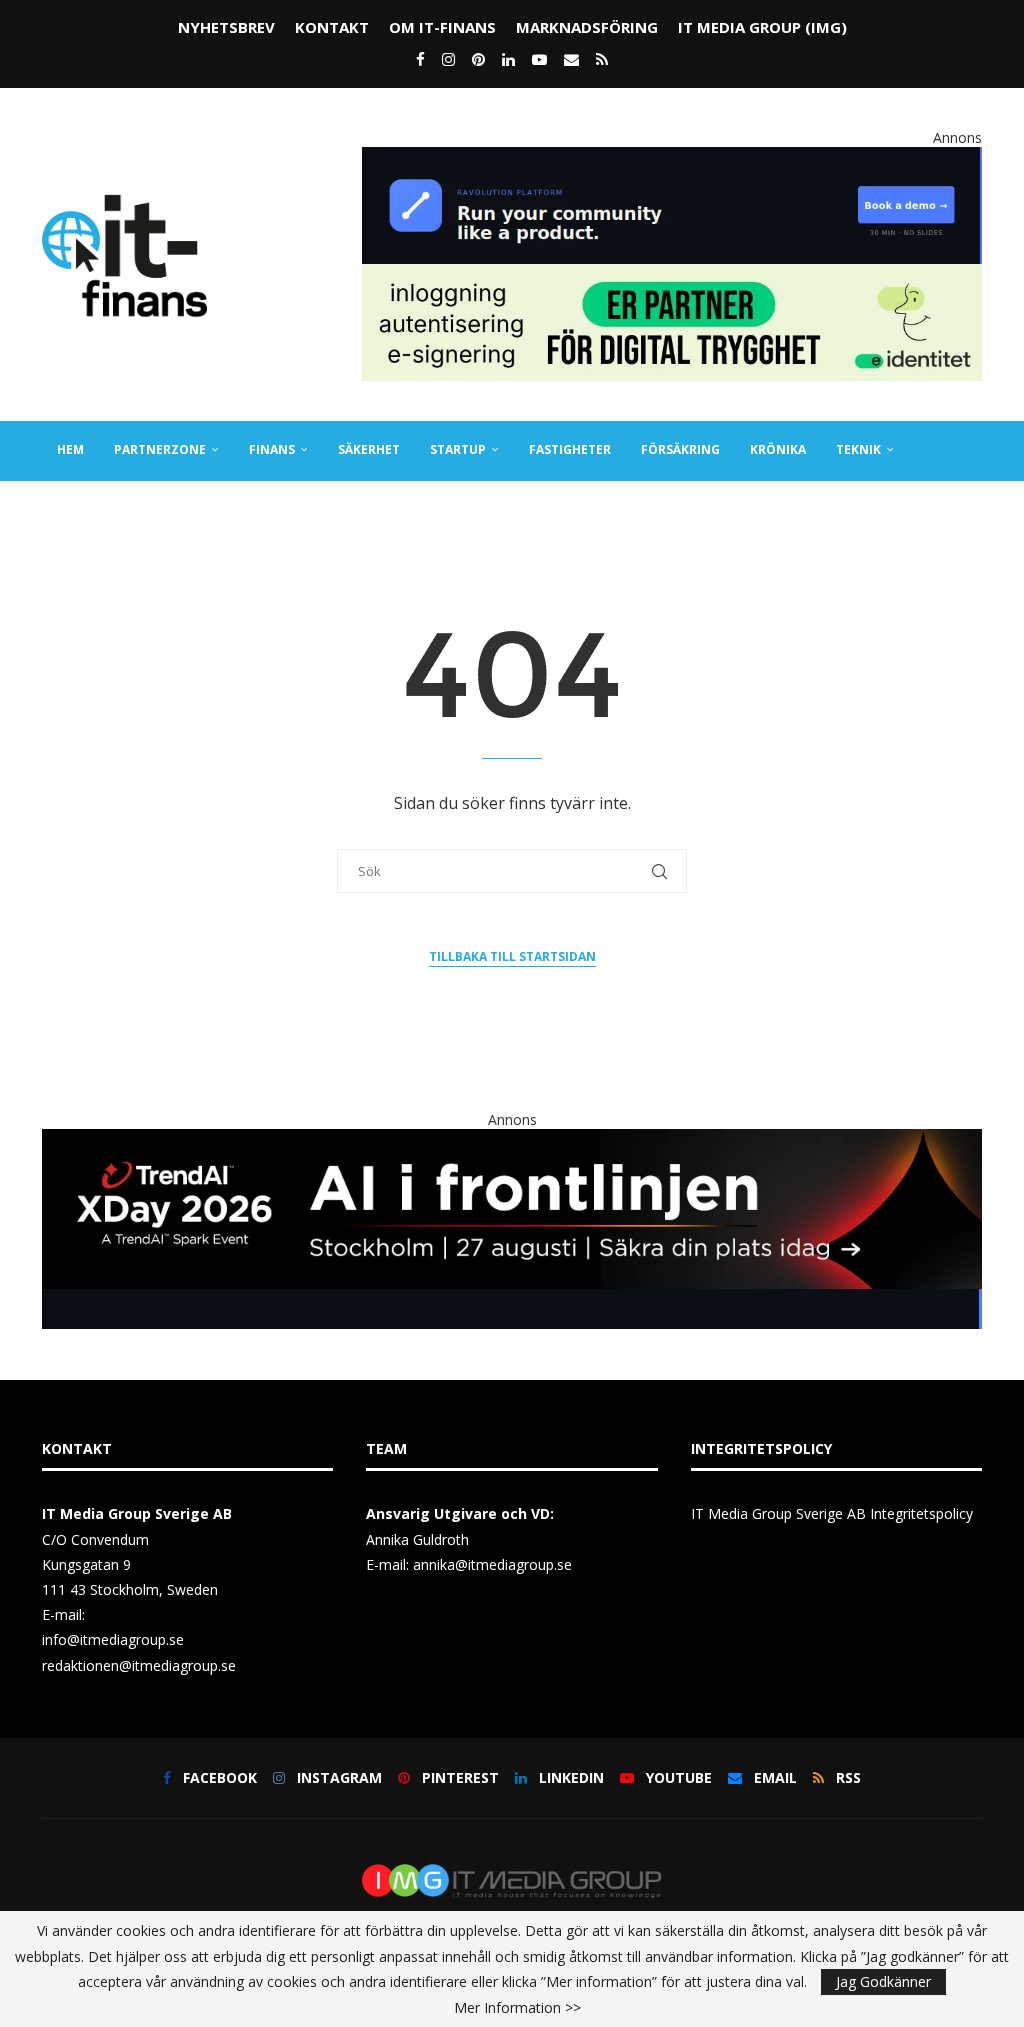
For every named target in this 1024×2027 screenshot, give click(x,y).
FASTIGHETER (570, 449)
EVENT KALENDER (259, 508)
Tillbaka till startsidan (512, 956)
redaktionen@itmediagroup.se (139, 1665)
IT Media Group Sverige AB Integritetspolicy (832, 1513)
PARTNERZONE (160, 449)
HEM (70, 449)
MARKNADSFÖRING (587, 27)
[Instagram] (448, 59)
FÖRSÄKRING (680, 449)
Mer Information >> (517, 2008)
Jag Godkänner (883, 1981)
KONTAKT (332, 27)
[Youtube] (539, 59)
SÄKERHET (369, 449)
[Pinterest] (478, 59)
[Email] (571, 59)
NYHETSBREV (226, 27)
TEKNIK (858, 449)
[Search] (972, 569)
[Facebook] (420, 59)
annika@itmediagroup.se (492, 1564)
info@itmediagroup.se (113, 1639)
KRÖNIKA (778, 449)
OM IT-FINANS (442, 27)
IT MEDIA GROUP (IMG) (762, 27)
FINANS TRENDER (110, 508)
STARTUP (458, 449)
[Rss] (602, 59)
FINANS (272, 449)
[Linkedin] (508, 59)
